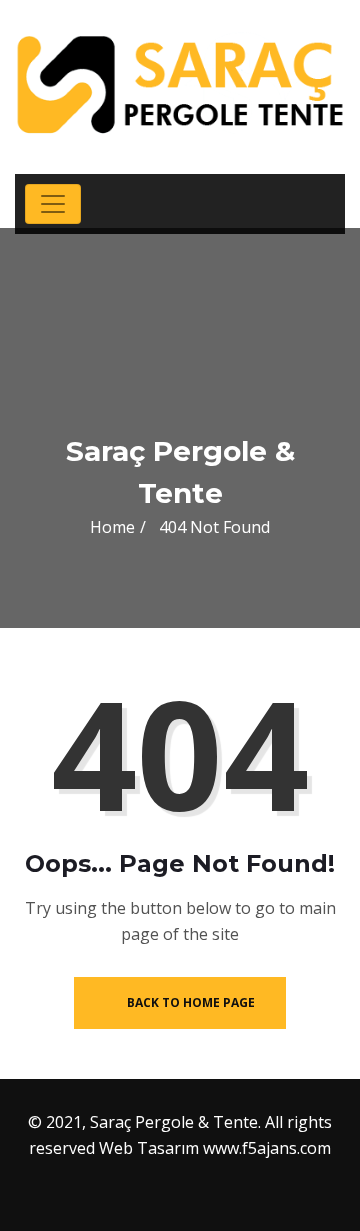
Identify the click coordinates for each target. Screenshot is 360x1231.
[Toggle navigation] (53, 204)
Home (112, 527)
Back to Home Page (189, 1002)
